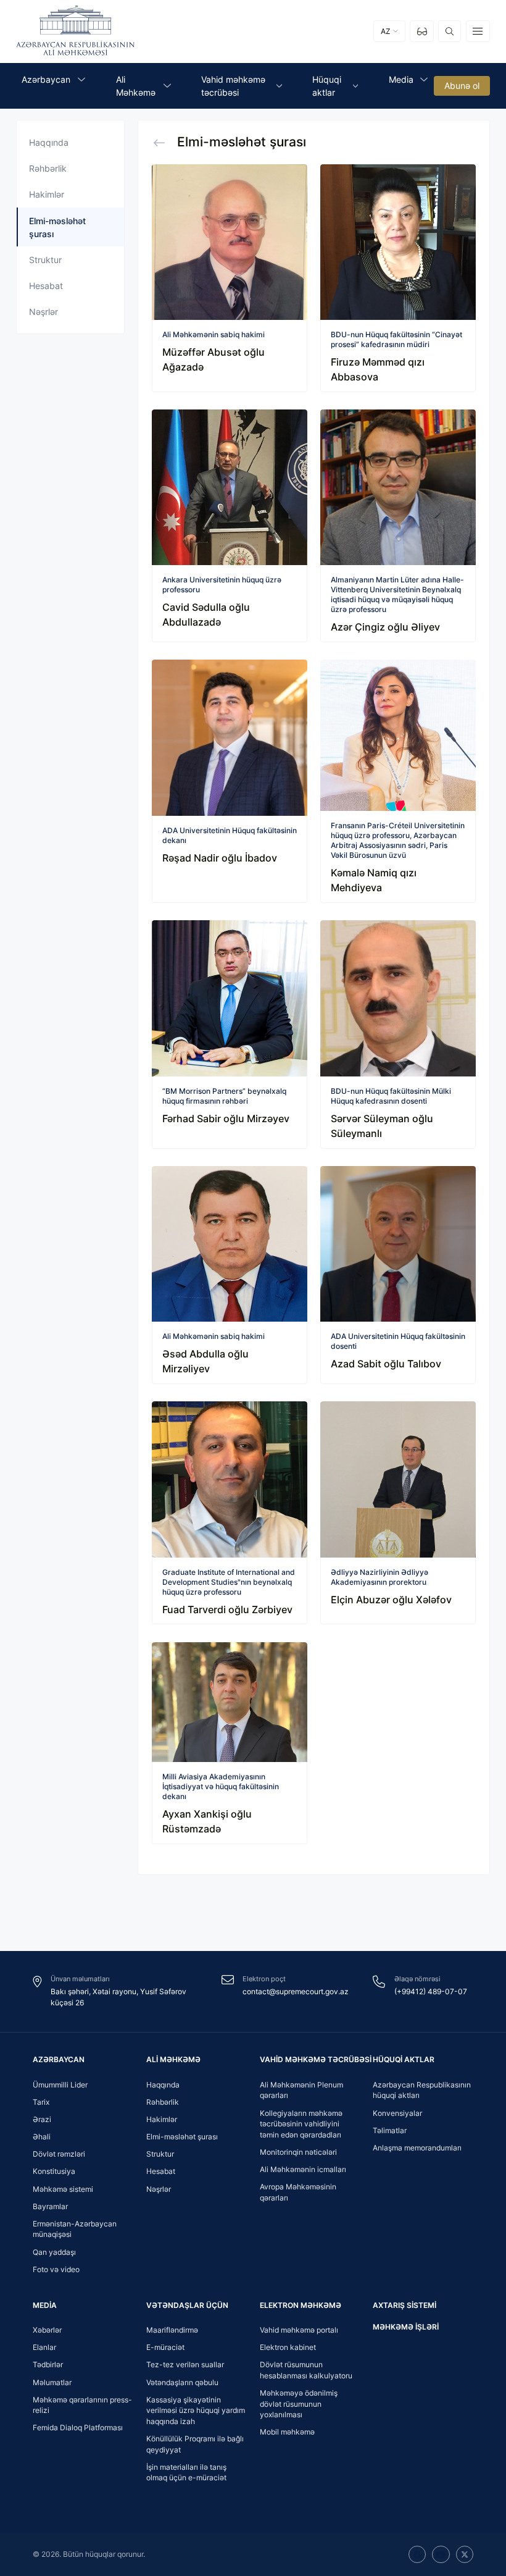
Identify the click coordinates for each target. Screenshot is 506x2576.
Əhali (42, 2137)
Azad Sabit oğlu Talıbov (386, 1364)
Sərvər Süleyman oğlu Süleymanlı (382, 1126)
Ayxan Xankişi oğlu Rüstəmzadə (207, 1821)
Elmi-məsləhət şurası (182, 2137)
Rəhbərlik (48, 168)
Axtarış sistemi (404, 2305)
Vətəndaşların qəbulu (182, 2382)
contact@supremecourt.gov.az (296, 1991)
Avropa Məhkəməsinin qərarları (298, 2192)
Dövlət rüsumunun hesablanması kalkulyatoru (306, 2370)
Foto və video (56, 2269)
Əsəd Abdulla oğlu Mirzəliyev (205, 1361)
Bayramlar (50, 2206)
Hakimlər (47, 194)
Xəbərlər (47, 2330)
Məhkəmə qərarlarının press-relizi (82, 2405)
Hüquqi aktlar (404, 2059)
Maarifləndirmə (172, 2330)
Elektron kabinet (288, 2347)
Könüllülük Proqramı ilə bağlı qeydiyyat (195, 2444)
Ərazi (42, 2119)
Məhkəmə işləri (406, 2327)
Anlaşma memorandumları (417, 2148)
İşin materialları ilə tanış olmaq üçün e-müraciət (186, 2473)
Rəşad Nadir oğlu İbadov (220, 858)
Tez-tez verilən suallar (185, 2364)
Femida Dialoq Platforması (78, 2427)
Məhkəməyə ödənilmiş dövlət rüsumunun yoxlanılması (299, 2404)
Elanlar (44, 2347)
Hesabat (46, 286)
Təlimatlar (390, 2130)
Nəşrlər (44, 312)
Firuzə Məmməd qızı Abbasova (378, 369)
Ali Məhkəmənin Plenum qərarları (301, 2090)
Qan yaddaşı (54, 2252)
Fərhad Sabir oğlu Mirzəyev (226, 1118)
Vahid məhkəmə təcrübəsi (316, 2059)
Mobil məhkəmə (287, 2432)
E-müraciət (165, 2347)
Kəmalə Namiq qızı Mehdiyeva (374, 880)
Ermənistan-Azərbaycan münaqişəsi (75, 2229)
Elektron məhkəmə (301, 2305)
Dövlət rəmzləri (59, 2154)
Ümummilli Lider (60, 2085)
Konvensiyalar (397, 2113)
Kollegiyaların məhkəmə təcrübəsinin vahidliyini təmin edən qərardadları (301, 2124)
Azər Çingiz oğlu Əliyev (385, 627)
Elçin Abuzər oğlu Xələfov (391, 1600)
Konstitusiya (54, 2171)
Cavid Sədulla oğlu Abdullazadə (206, 615)
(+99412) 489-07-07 (431, 1991)
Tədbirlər (48, 2364)
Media (45, 2305)
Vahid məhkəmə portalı (299, 2330)
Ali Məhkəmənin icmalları (303, 2169)
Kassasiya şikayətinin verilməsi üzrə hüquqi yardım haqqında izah (196, 2410)
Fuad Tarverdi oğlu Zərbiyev (227, 1609)
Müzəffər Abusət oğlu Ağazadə (214, 359)
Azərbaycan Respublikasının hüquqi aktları (422, 2090)
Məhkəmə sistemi (63, 2189)
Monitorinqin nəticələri (298, 2152)
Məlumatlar (52, 2382)
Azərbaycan (59, 2059)
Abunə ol (462, 86)
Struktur (45, 260)
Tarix (41, 2102)
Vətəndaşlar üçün (187, 2305)
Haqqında (49, 142)
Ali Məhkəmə (173, 2059)
